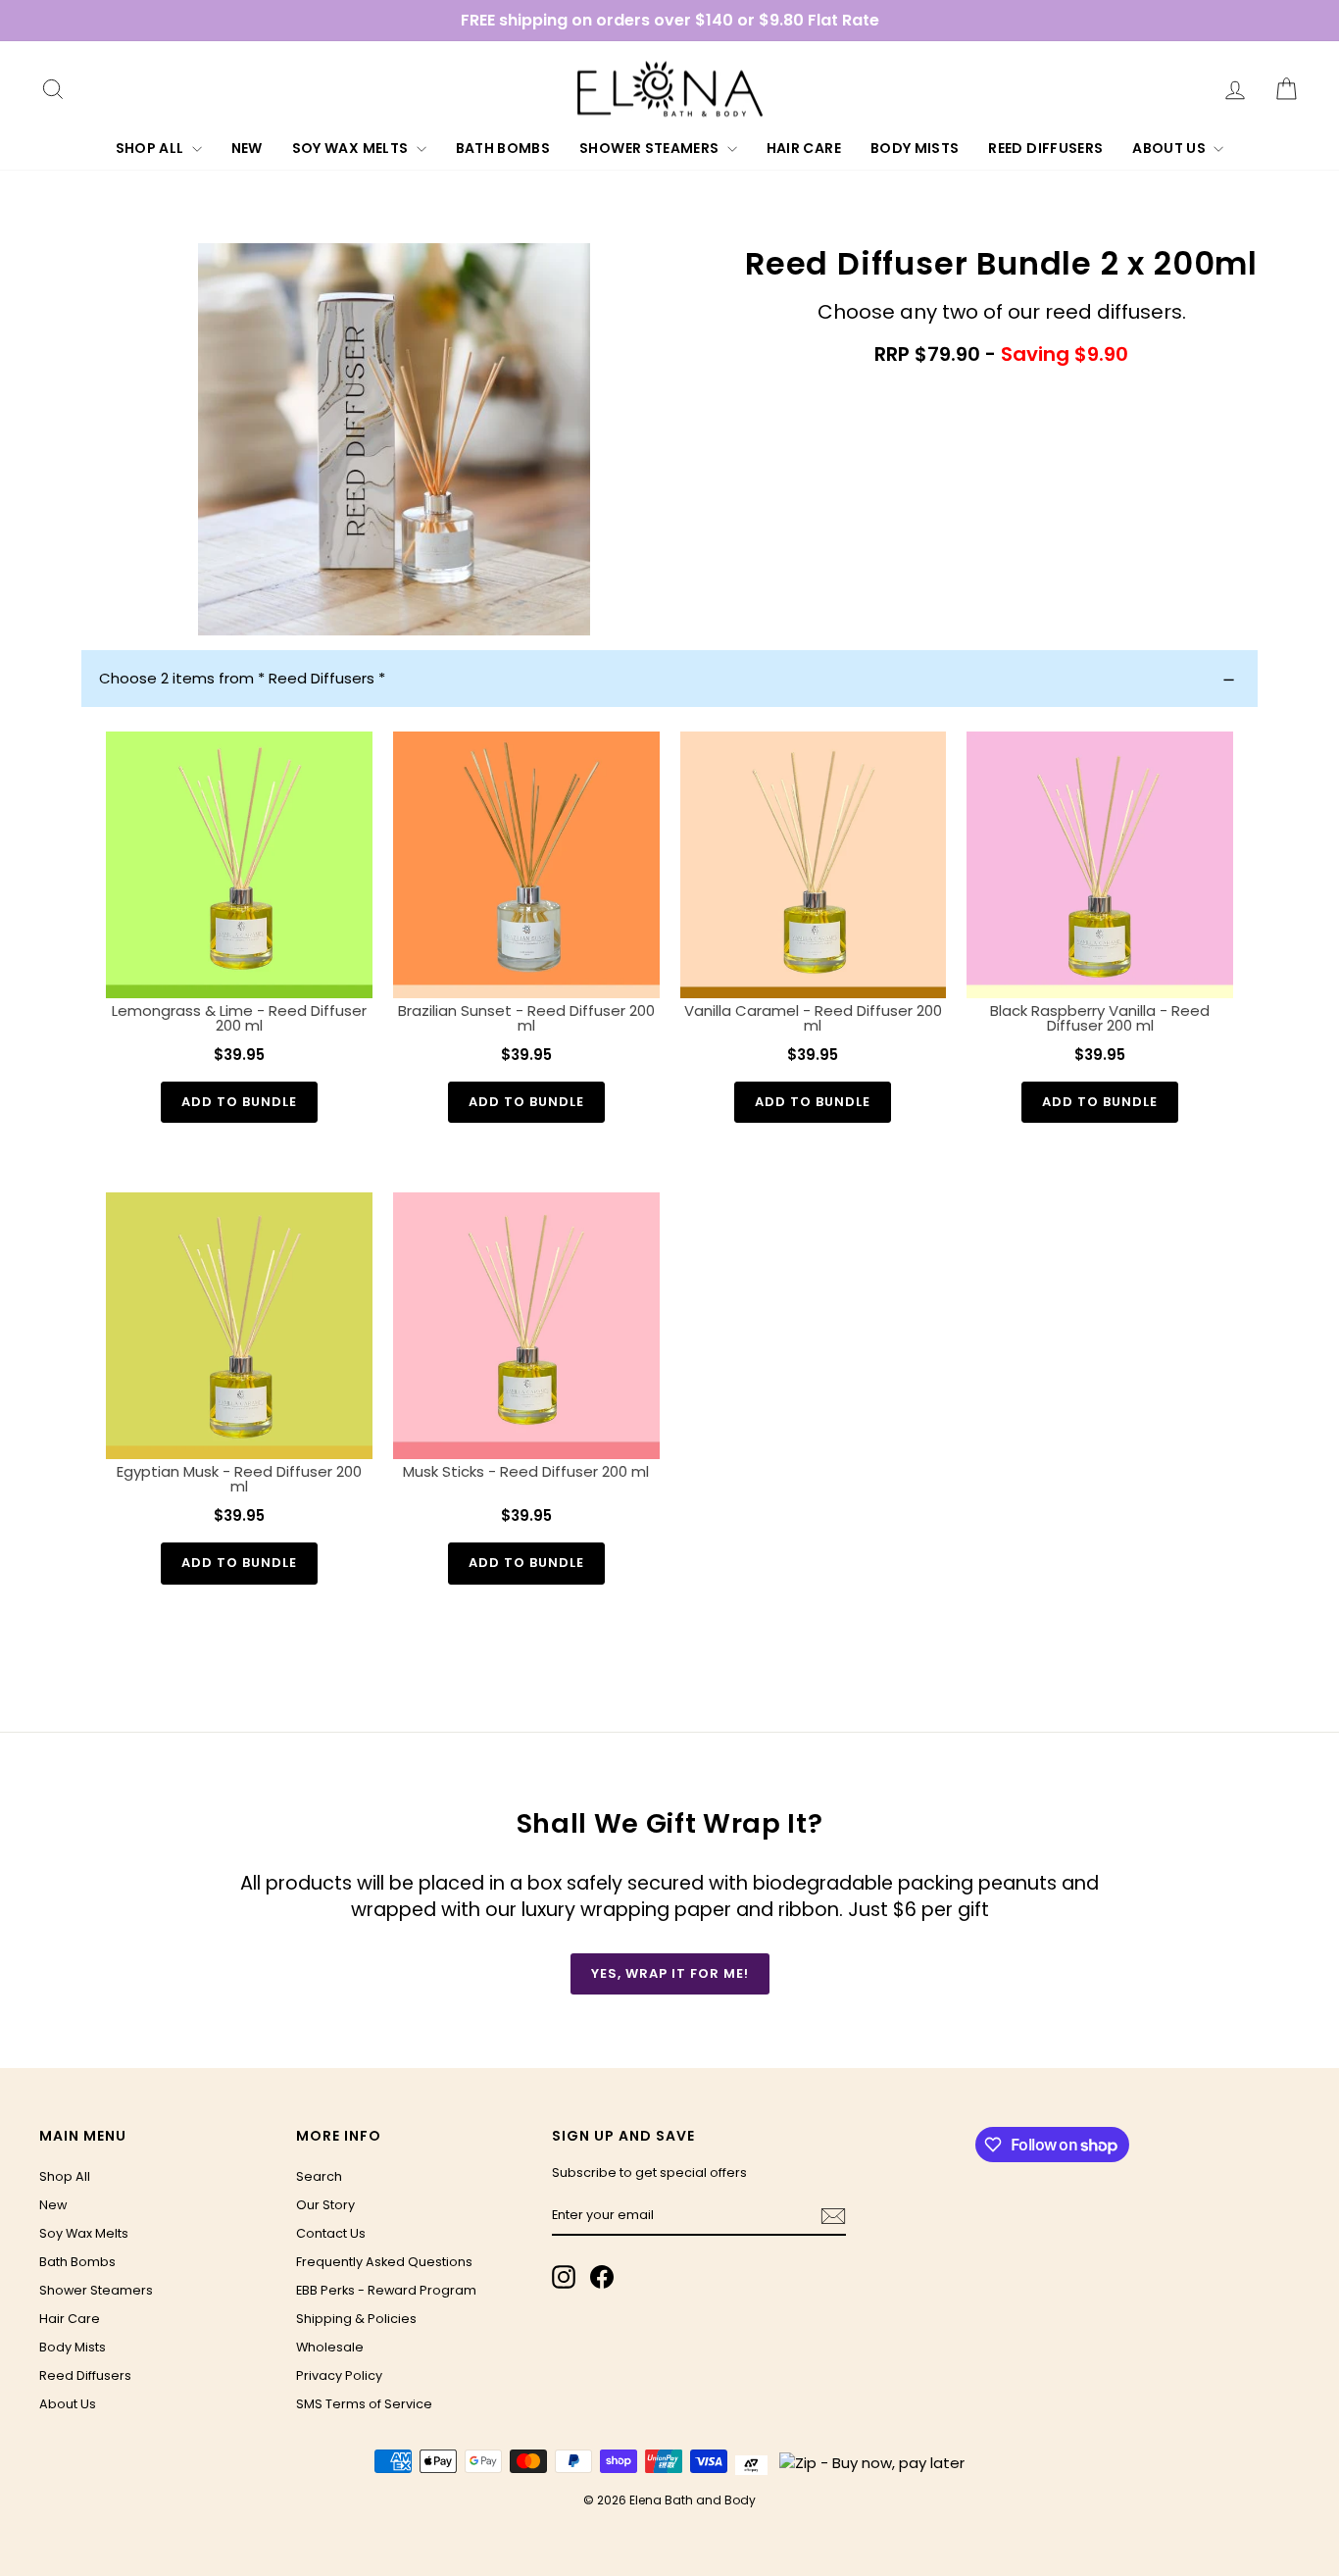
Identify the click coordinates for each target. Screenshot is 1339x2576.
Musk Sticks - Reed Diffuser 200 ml (526, 1471)
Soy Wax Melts (352, 148)
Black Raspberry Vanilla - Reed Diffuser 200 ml (1100, 1018)
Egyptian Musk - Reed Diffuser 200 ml (239, 1479)
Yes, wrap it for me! (670, 1973)
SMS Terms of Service (364, 2404)
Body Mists (915, 148)
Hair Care (804, 148)
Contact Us (331, 2233)
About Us (1170, 148)
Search (319, 2176)
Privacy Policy (339, 2375)
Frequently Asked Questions (384, 2262)
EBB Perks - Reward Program (386, 2290)
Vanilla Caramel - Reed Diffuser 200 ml (813, 1018)
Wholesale (330, 2347)
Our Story (325, 2205)
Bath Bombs (503, 148)
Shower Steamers (651, 148)
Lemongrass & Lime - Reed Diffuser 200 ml (239, 1018)
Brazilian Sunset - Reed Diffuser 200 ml (526, 1018)
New (247, 148)
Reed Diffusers (1045, 148)
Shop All (151, 148)
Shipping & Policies (356, 2319)
